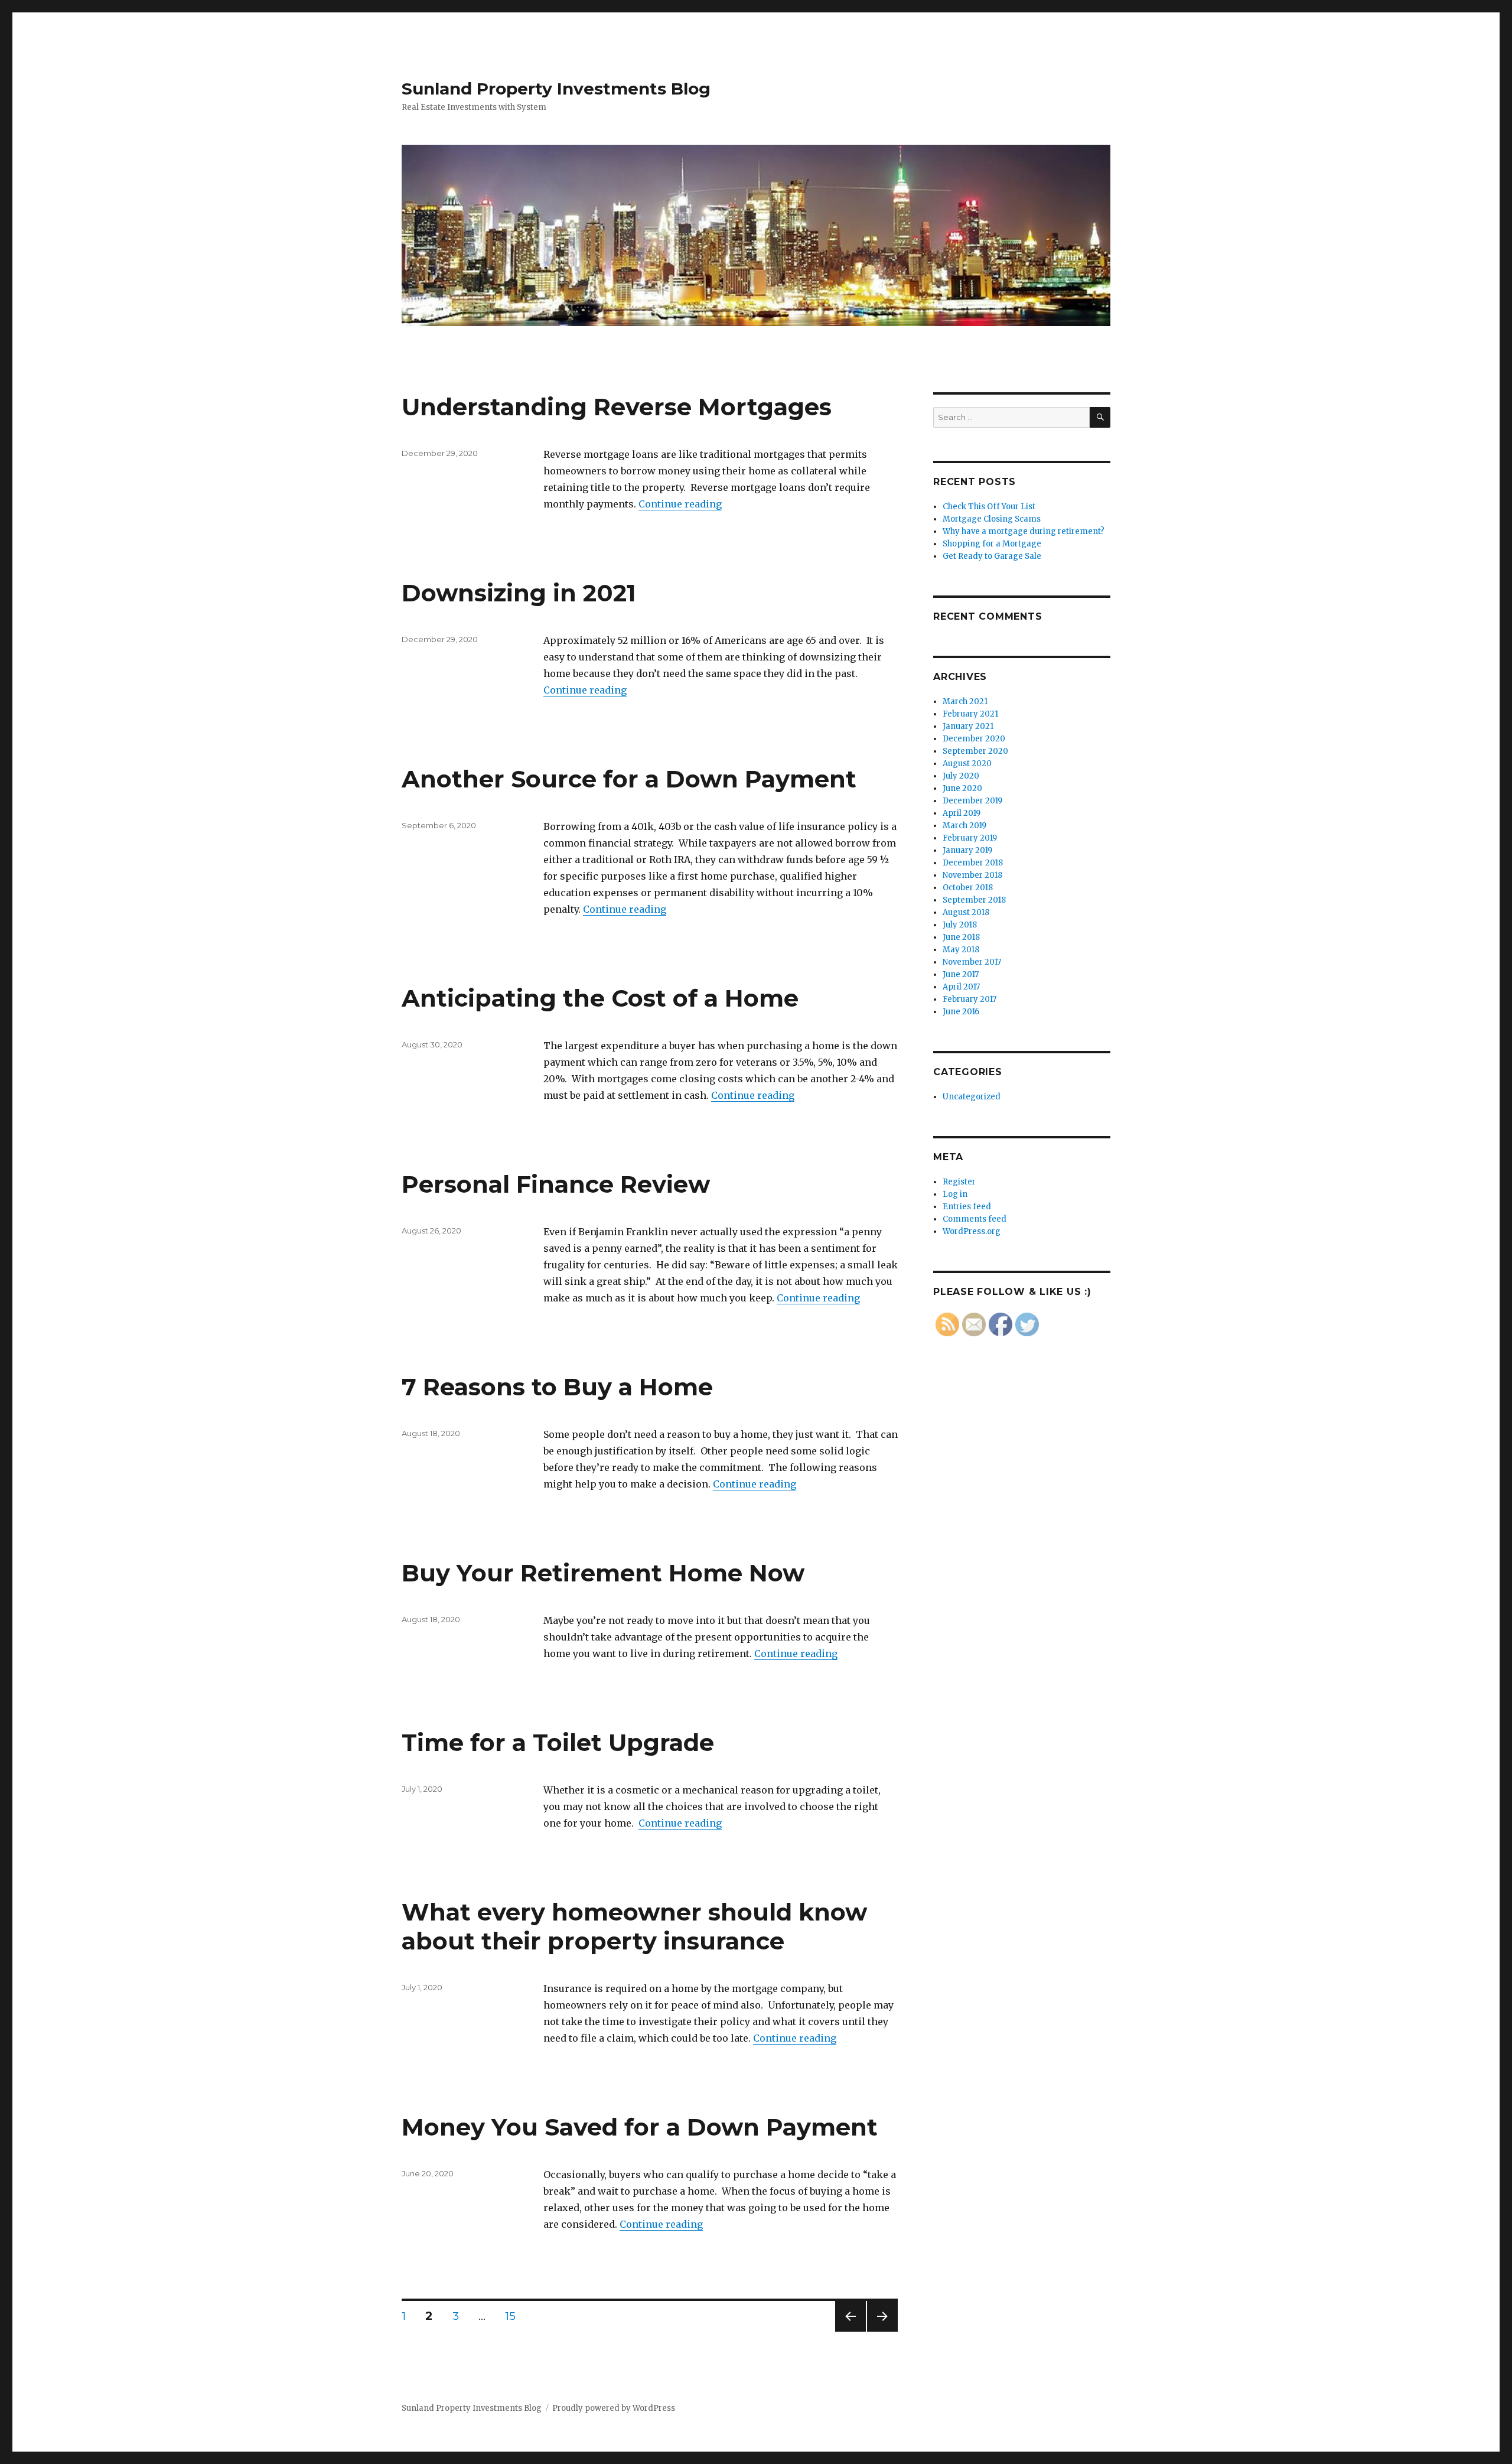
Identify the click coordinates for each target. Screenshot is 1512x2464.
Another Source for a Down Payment (629, 779)
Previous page (850, 2331)
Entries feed (967, 1207)
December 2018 (973, 863)
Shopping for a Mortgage (992, 544)
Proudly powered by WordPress (614, 2408)
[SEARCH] (1100, 417)
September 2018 (974, 900)
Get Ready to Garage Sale (992, 556)
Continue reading (680, 504)
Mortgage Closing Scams (992, 519)
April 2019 (962, 813)
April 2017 (961, 987)
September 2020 (975, 751)
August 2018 (966, 912)
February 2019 (970, 838)
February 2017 (970, 999)
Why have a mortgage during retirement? (1024, 531)
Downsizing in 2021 (519, 593)
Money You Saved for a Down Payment (640, 2127)
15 (515, 2316)
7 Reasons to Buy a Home (557, 1387)
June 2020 (962, 788)
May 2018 (961, 950)
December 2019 (972, 801)
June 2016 (961, 1012)
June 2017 (961, 974)
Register (959, 1182)
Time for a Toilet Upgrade (558, 1742)
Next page (882, 2331)
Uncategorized (972, 1097)
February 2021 (970, 714)
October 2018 (968, 888)
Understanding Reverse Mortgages (617, 407)
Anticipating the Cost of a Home (600, 998)
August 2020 (967, 764)
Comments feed (975, 1219)
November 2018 (972, 875)
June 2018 (961, 937)
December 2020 (974, 739)
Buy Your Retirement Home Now (603, 1573)
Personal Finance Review (556, 1184)
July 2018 (960, 925)
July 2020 (961, 776)
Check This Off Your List (989, 507)
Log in (955, 1194)
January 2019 (967, 850)
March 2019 (964, 826)
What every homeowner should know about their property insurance (634, 1926)
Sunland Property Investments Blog (556, 89)
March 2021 (965, 702)
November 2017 (972, 962)
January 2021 (968, 726)
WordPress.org (972, 1231)
